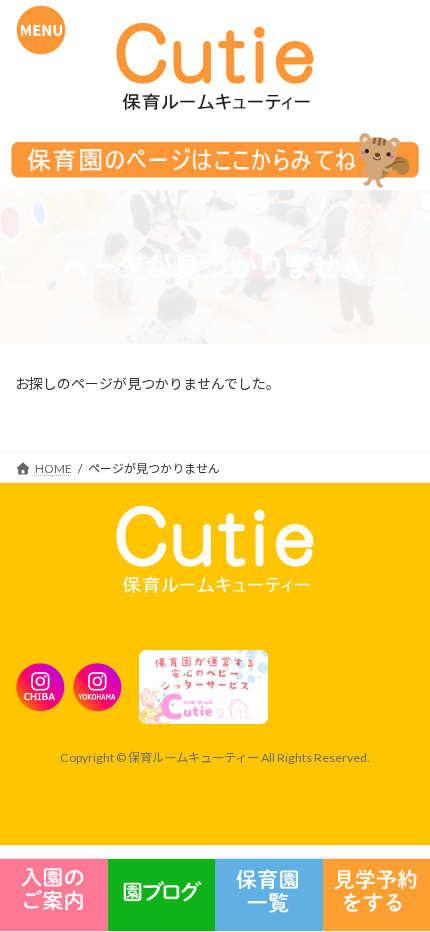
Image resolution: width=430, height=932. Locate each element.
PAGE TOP (371, 783)
